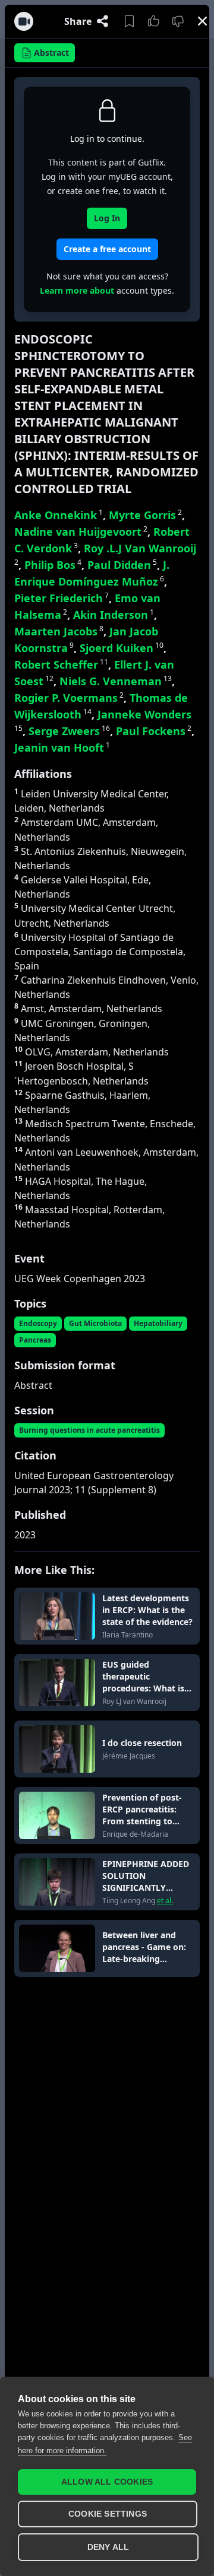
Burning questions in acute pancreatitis (89, 1430)
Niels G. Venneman (116, 681)
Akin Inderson (114, 615)
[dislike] (178, 21)
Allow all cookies (107, 2482)
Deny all (108, 2547)
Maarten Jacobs (59, 631)
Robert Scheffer (61, 664)
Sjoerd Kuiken (122, 648)
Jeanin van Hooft (62, 748)
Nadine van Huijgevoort (81, 532)
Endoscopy (38, 1323)
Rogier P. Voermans (69, 698)
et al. (165, 1901)
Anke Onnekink (59, 515)
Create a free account (107, 249)
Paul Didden (122, 565)
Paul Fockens (154, 731)
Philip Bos (53, 565)
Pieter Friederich (62, 598)
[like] (154, 21)
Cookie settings (108, 2514)
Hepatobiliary (158, 1323)
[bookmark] (129, 21)
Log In (107, 218)
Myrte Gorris (145, 515)
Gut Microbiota (95, 1323)
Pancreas (35, 1340)
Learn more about (77, 290)
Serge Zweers (69, 731)
